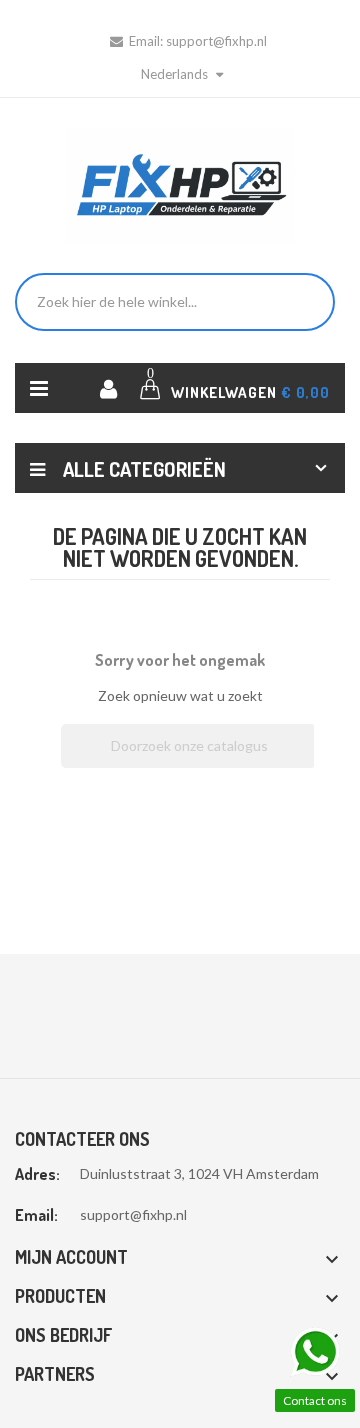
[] (308, 762)
